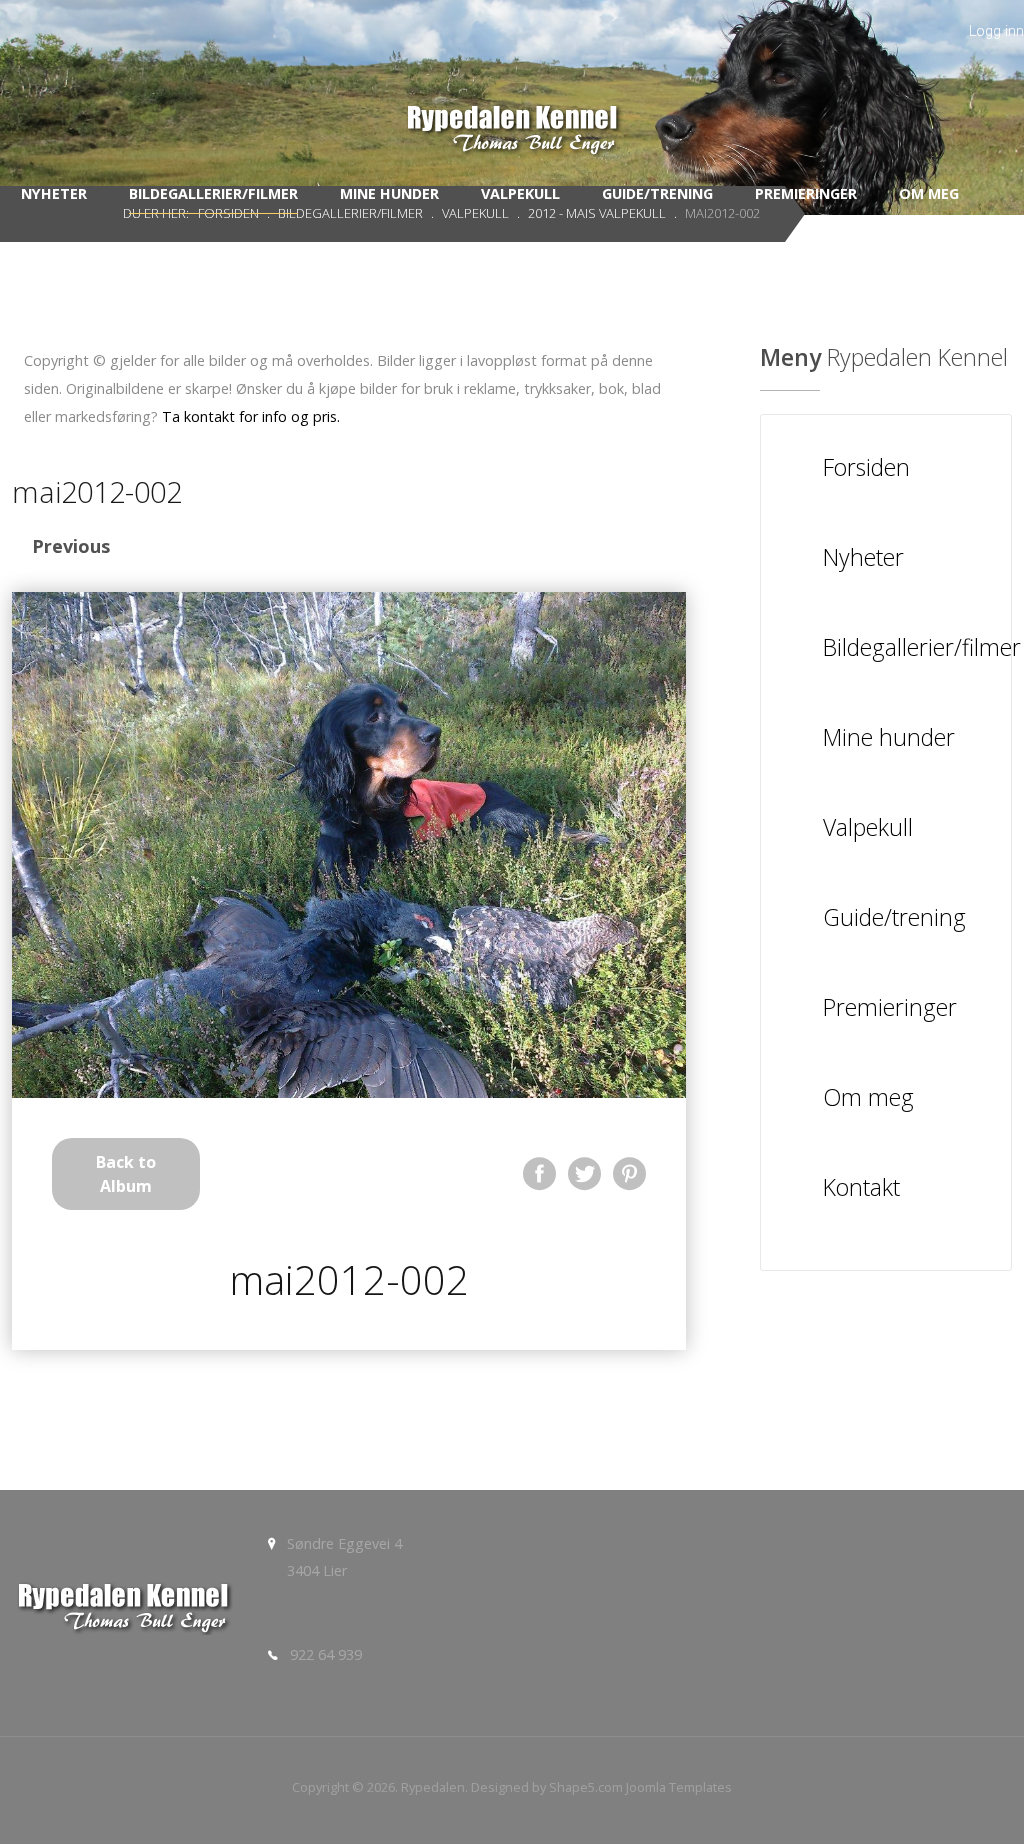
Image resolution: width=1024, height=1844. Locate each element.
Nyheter (54, 193)
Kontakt (516, 248)
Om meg (929, 193)
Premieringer (806, 193)
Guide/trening (657, 193)
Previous (71, 546)
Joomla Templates (679, 1787)
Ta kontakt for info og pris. (251, 416)
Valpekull (520, 193)
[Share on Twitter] (584, 1173)
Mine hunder (389, 193)
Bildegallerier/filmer (213, 193)
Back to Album (126, 1174)
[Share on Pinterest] (629, 1173)
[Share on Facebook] (539, 1173)
